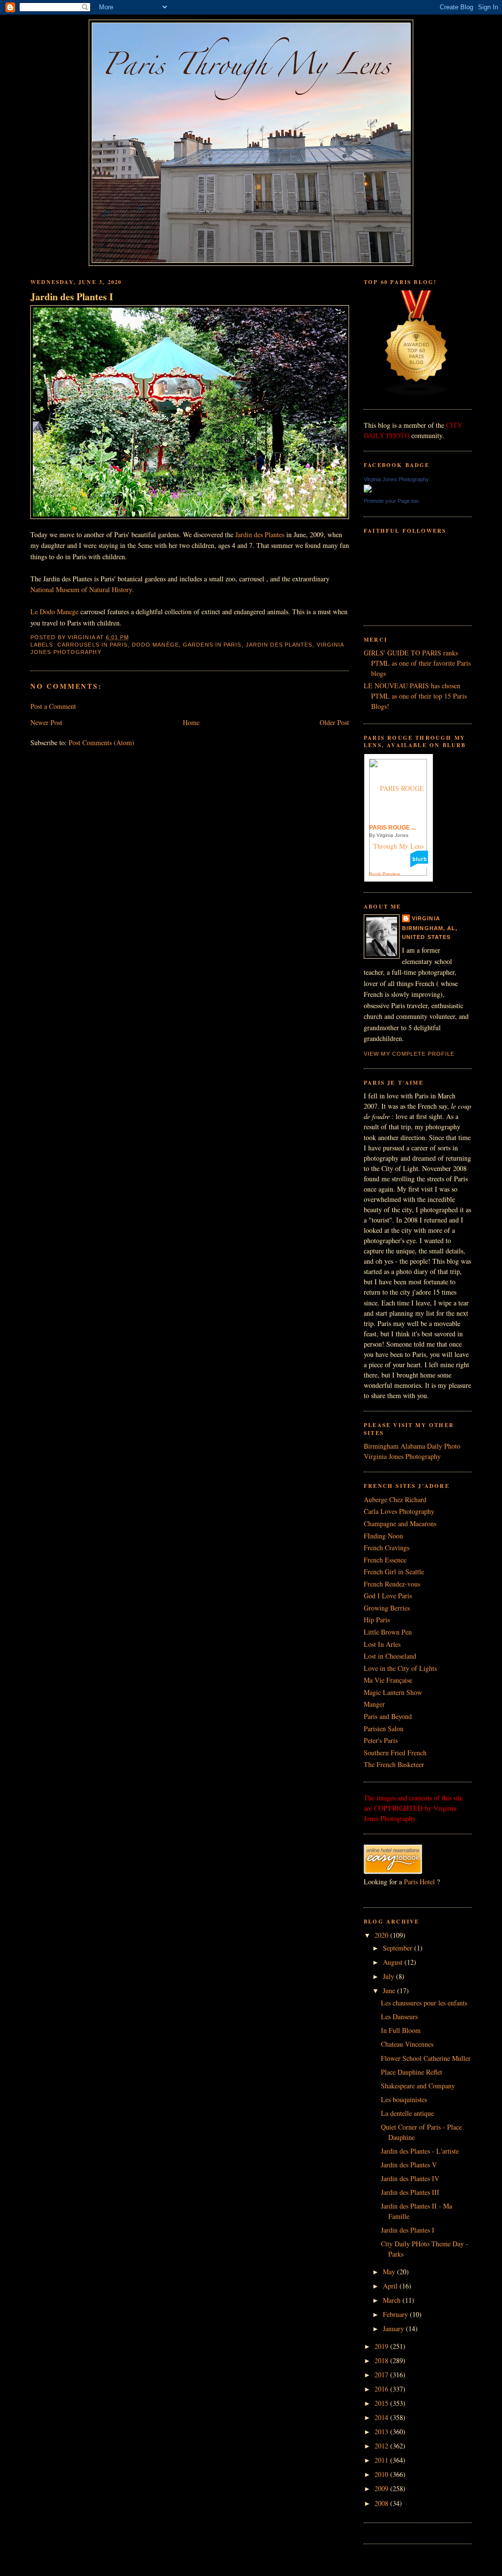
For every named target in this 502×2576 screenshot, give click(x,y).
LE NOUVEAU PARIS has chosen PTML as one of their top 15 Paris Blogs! (415, 696)
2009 (382, 2488)
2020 (382, 1935)
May (390, 2272)
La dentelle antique (407, 2113)
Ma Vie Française (388, 1680)
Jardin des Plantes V (409, 2165)
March (393, 2300)
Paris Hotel (419, 1882)
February (396, 2314)
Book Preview (385, 874)
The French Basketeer (394, 1764)
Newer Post (46, 722)
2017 (382, 2375)
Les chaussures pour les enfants (424, 2003)
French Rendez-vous (392, 1584)
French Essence (385, 1560)
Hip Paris (377, 1620)
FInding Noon (383, 1536)
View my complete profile (409, 1054)
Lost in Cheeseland (390, 1656)
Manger (374, 1704)
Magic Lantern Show (393, 1692)
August (394, 1962)
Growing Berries (387, 1608)
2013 (382, 2432)
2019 (382, 2346)
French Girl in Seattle (394, 1572)
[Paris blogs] (417, 394)
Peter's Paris (381, 1740)
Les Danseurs (399, 2017)
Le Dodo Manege (54, 611)
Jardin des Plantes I (72, 297)
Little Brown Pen (388, 1632)
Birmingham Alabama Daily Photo (412, 1446)
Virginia (426, 918)
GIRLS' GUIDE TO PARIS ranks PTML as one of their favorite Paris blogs (417, 663)
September (399, 1948)
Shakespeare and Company (418, 2086)
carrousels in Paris (93, 645)
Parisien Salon (384, 1729)
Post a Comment (53, 706)
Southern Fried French (395, 1753)
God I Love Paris (388, 1596)
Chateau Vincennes (407, 2044)
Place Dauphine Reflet (412, 2072)
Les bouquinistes (404, 2099)
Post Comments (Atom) (101, 742)
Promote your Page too (391, 501)
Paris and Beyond (388, 1716)
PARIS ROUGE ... (392, 828)
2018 (382, 2360)
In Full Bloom (401, 2030)
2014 (382, 2417)
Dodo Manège (155, 645)
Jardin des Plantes (260, 534)
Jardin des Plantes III (410, 2192)
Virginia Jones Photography (396, 479)
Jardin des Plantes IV (410, 2178)
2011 (382, 2460)
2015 (382, 2403)
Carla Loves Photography (399, 1511)
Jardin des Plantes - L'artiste (420, 2151)
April (391, 2286)
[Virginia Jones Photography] (368, 490)
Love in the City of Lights (400, 1668)
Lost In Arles (382, 1644)
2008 (382, 2503)
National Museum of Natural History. (83, 589)
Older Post (334, 722)
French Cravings (387, 1548)
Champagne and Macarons (400, 1523)
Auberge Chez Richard (395, 1499)
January (394, 2329)
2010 (382, 2474)
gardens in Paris (212, 645)
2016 (382, 2389)
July (389, 1976)
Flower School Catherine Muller (426, 2058)
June (390, 1991)
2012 (382, 2446)
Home (191, 722)
